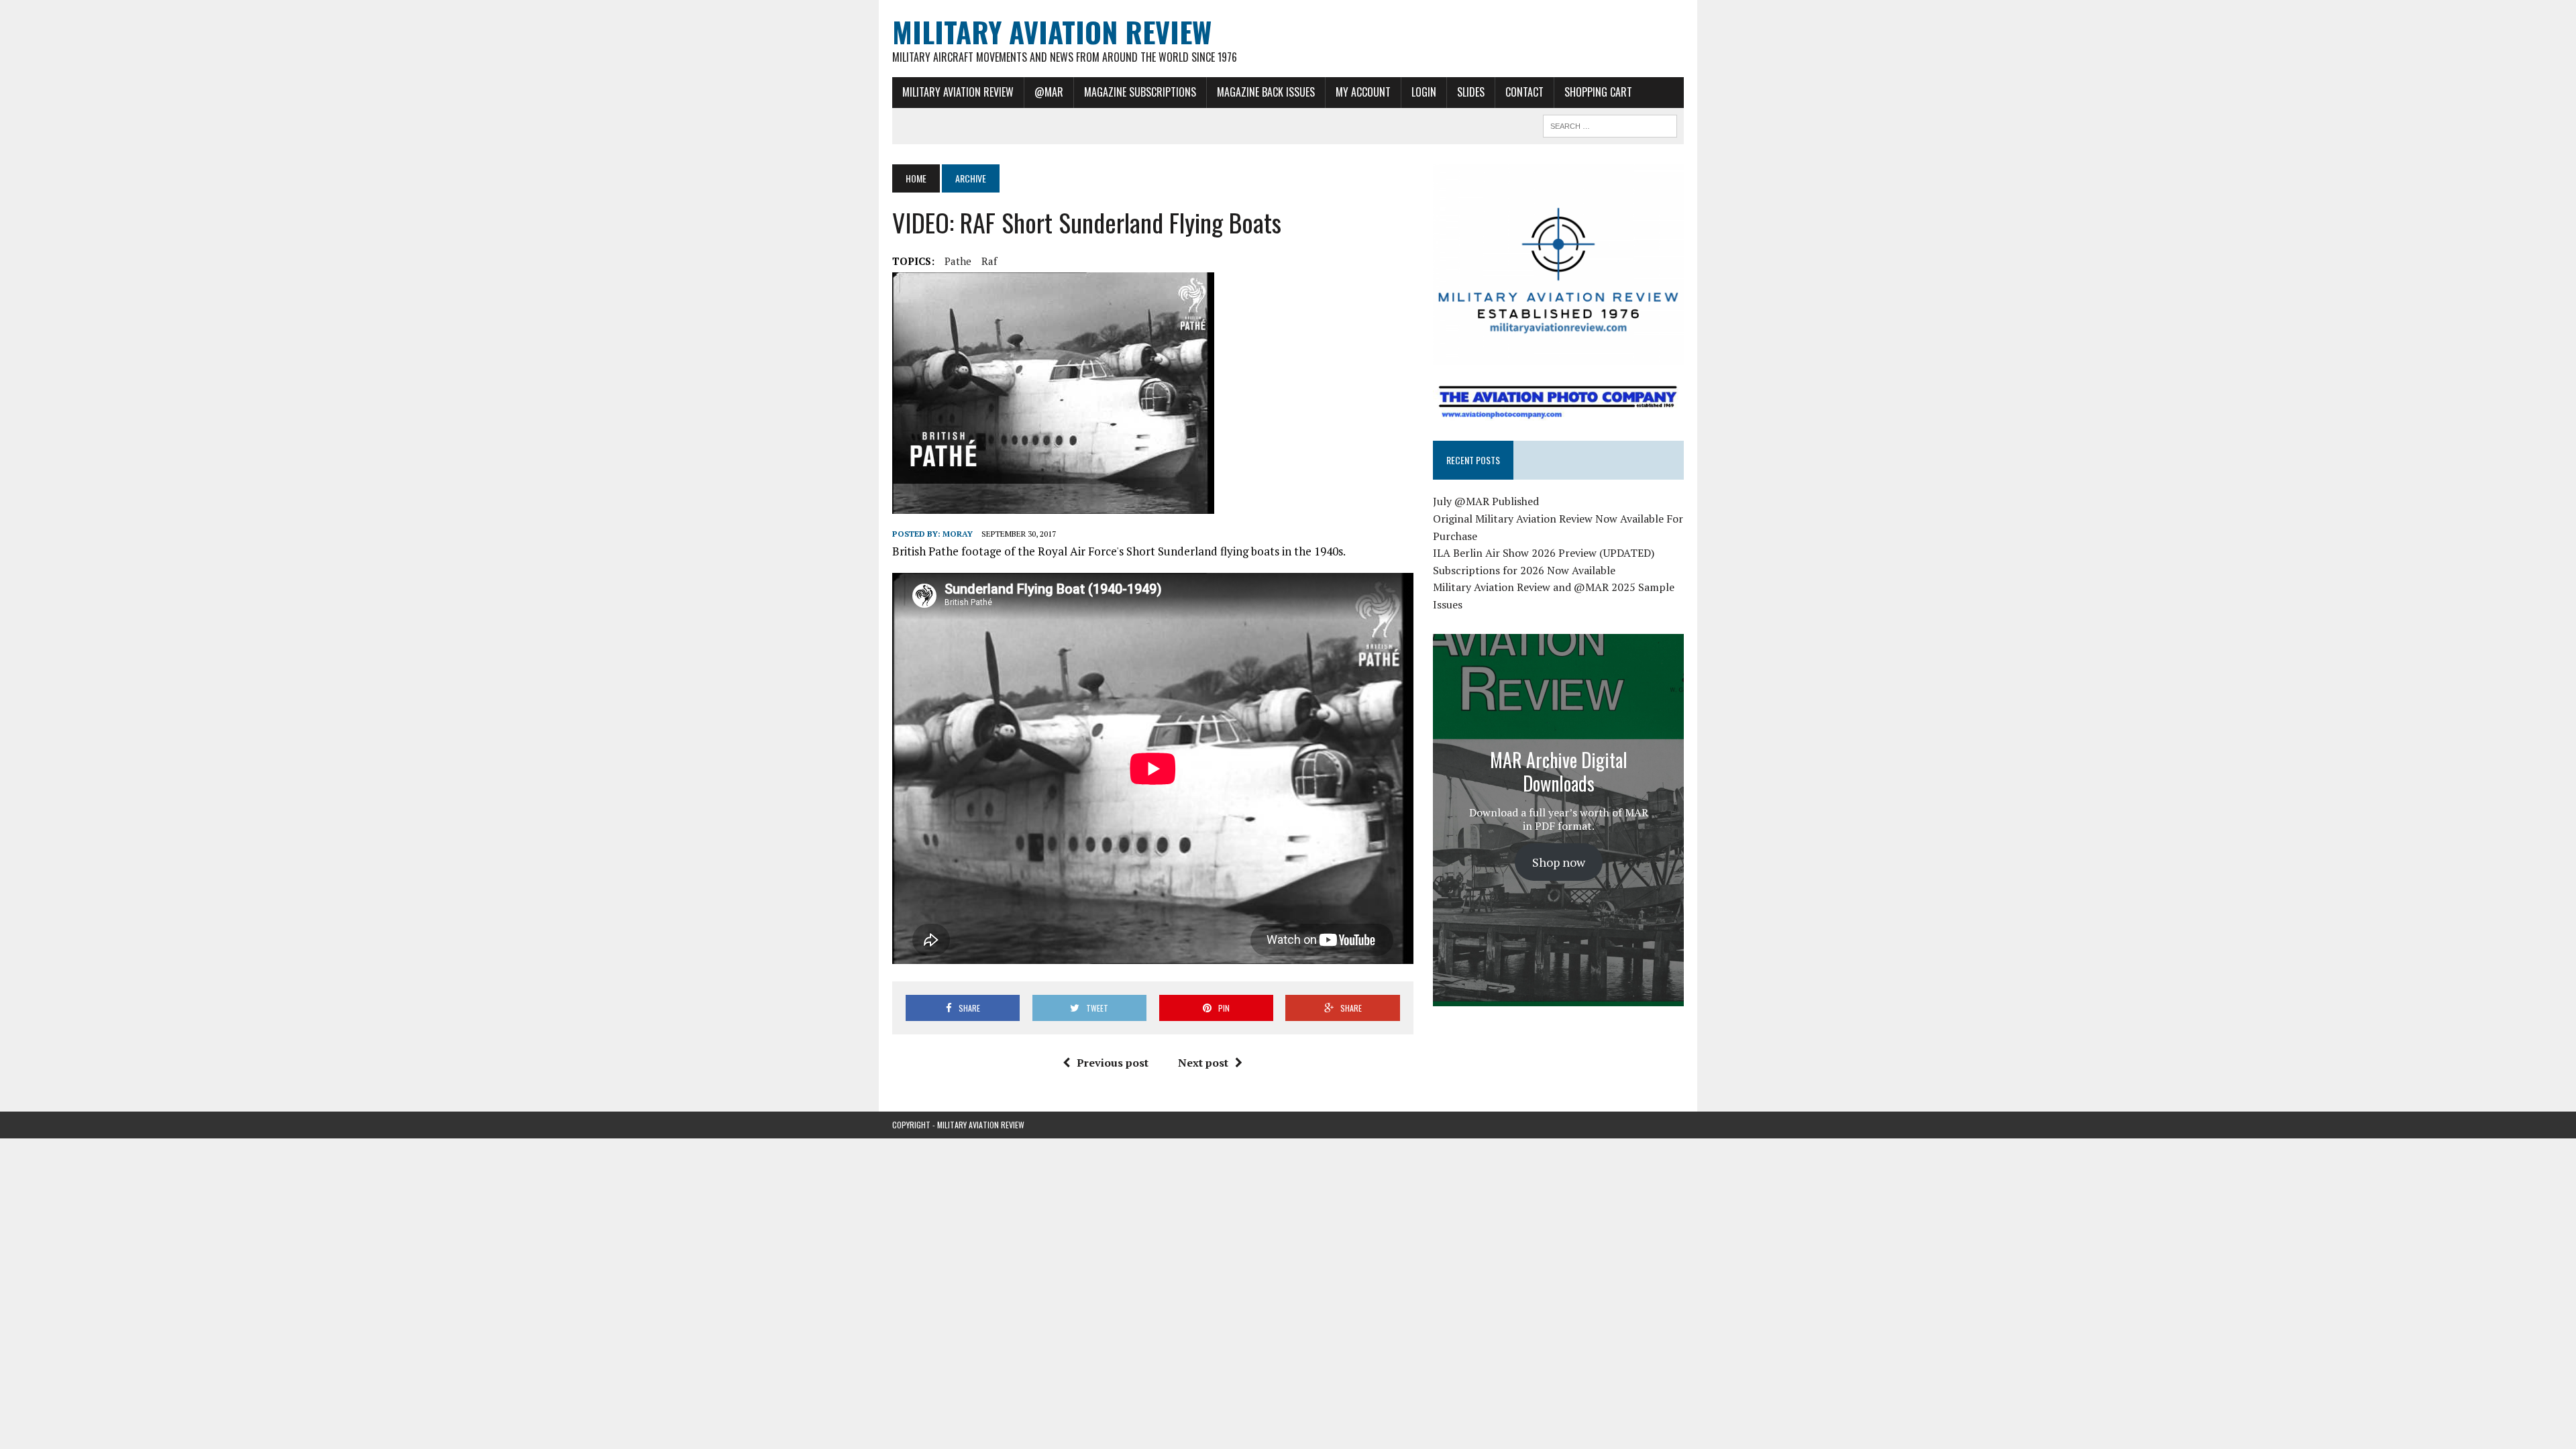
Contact (1524, 92)
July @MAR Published (1486, 501)
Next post (1203, 1063)
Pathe (958, 261)
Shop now (1559, 862)
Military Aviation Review (958, 92)
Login (1424, 92)
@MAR (1049, 92)
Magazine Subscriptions (1140, 92)
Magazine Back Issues (1266, 92)
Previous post (1113, 1063)
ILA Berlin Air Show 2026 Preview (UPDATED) (1544, 553)
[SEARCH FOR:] (1610, 124)
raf (989, 261)
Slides (1471, 92)
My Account (1363, 92)
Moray (958, 534)
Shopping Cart (1598, 92)
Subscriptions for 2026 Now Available (1524, 570)
